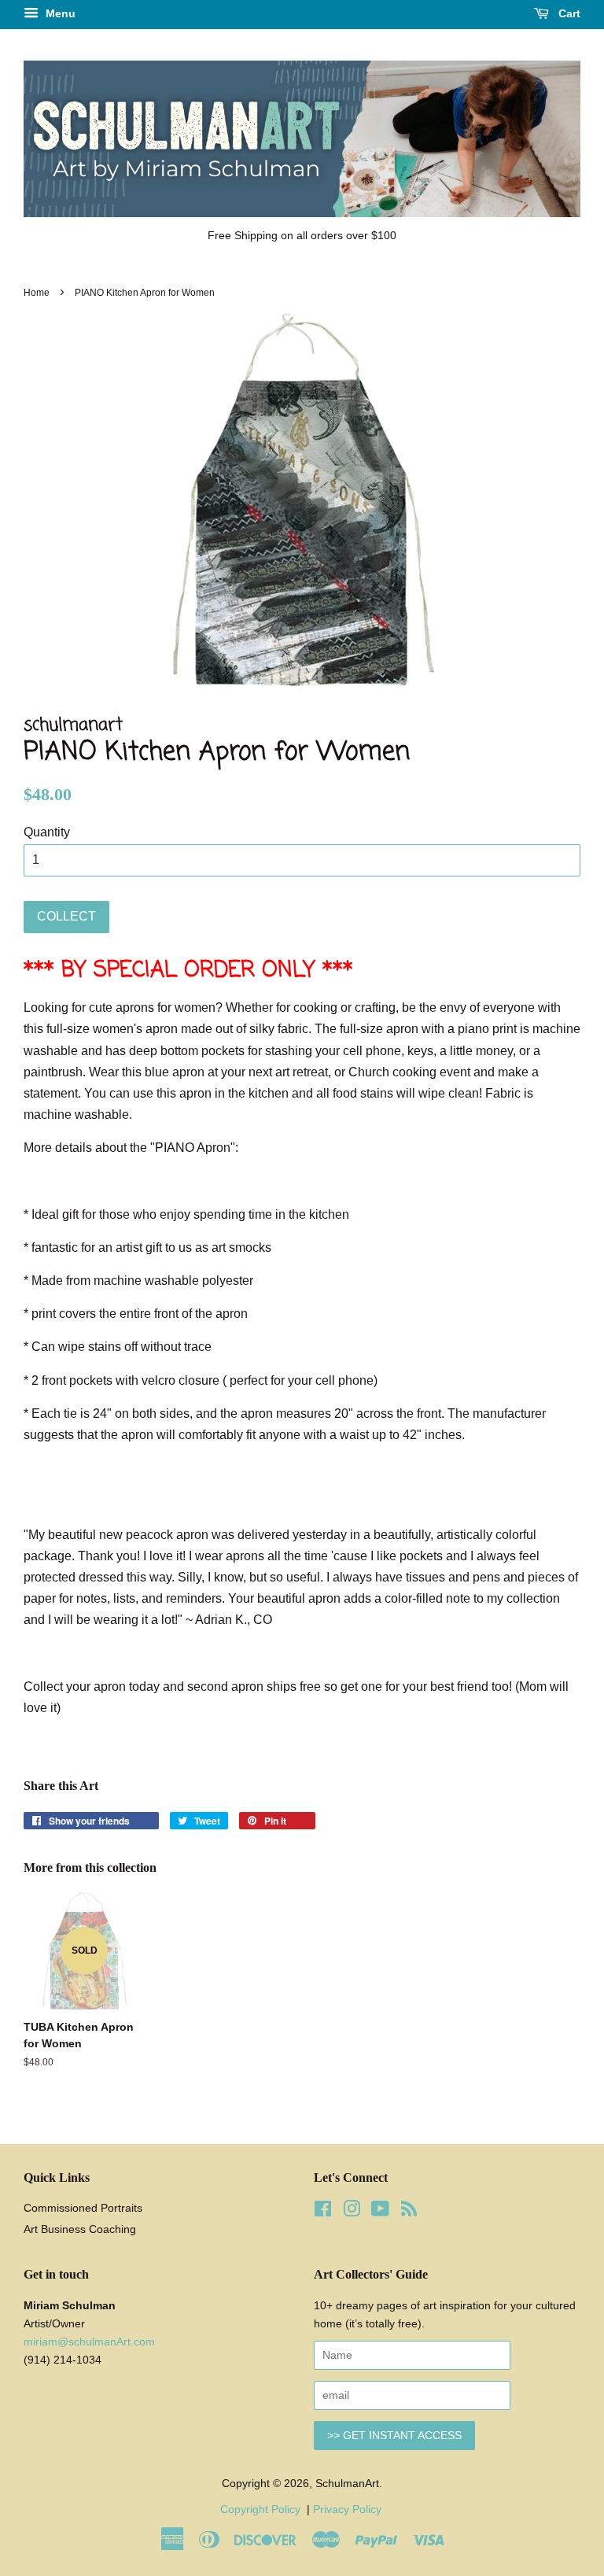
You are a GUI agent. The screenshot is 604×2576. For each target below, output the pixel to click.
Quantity (47, 832)
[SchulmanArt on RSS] (409, 2212)
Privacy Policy (349, 2510)
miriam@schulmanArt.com (89, 2342)
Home (37, 293)
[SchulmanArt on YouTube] (380, 2212)
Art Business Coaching (80, 2229)
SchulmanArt (347, 2484)
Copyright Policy (262, 2510)
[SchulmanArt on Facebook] (323, 2212)
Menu (59, 13)
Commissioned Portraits (83, 2208)
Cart (568, 13)
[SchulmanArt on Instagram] (352, 2212)
